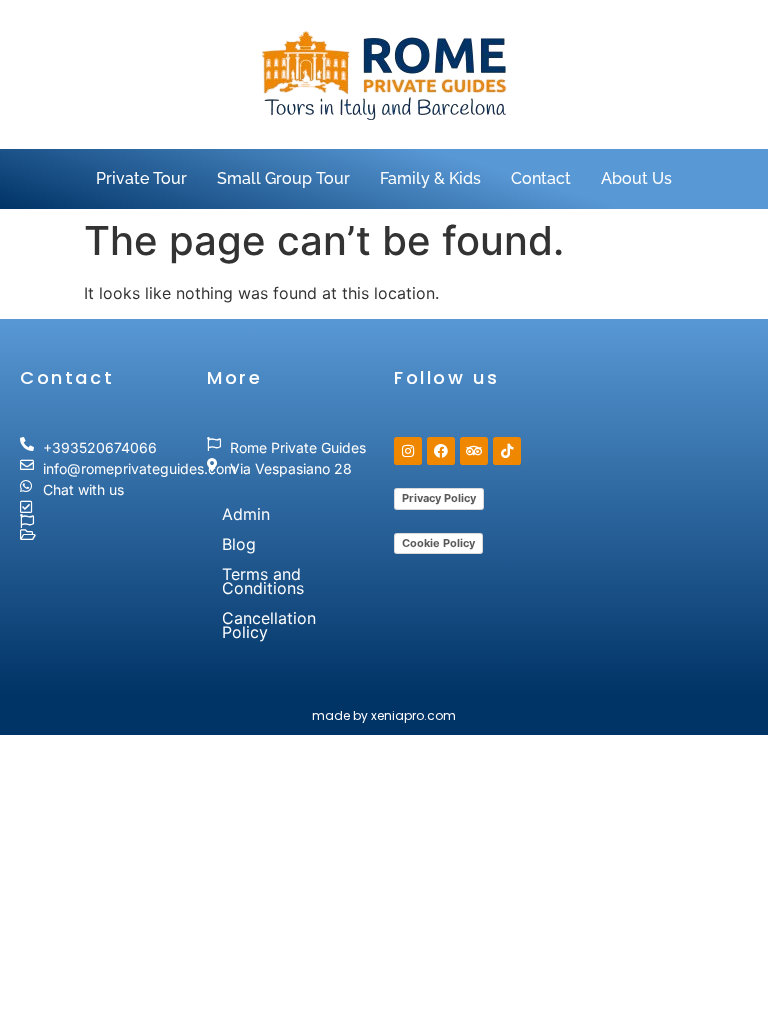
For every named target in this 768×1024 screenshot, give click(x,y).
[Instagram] (408, 451)
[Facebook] (441, 451)
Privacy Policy (439, 498)
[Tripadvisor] (474, 451)
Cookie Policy (438, 543)
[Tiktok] (507, 451)
